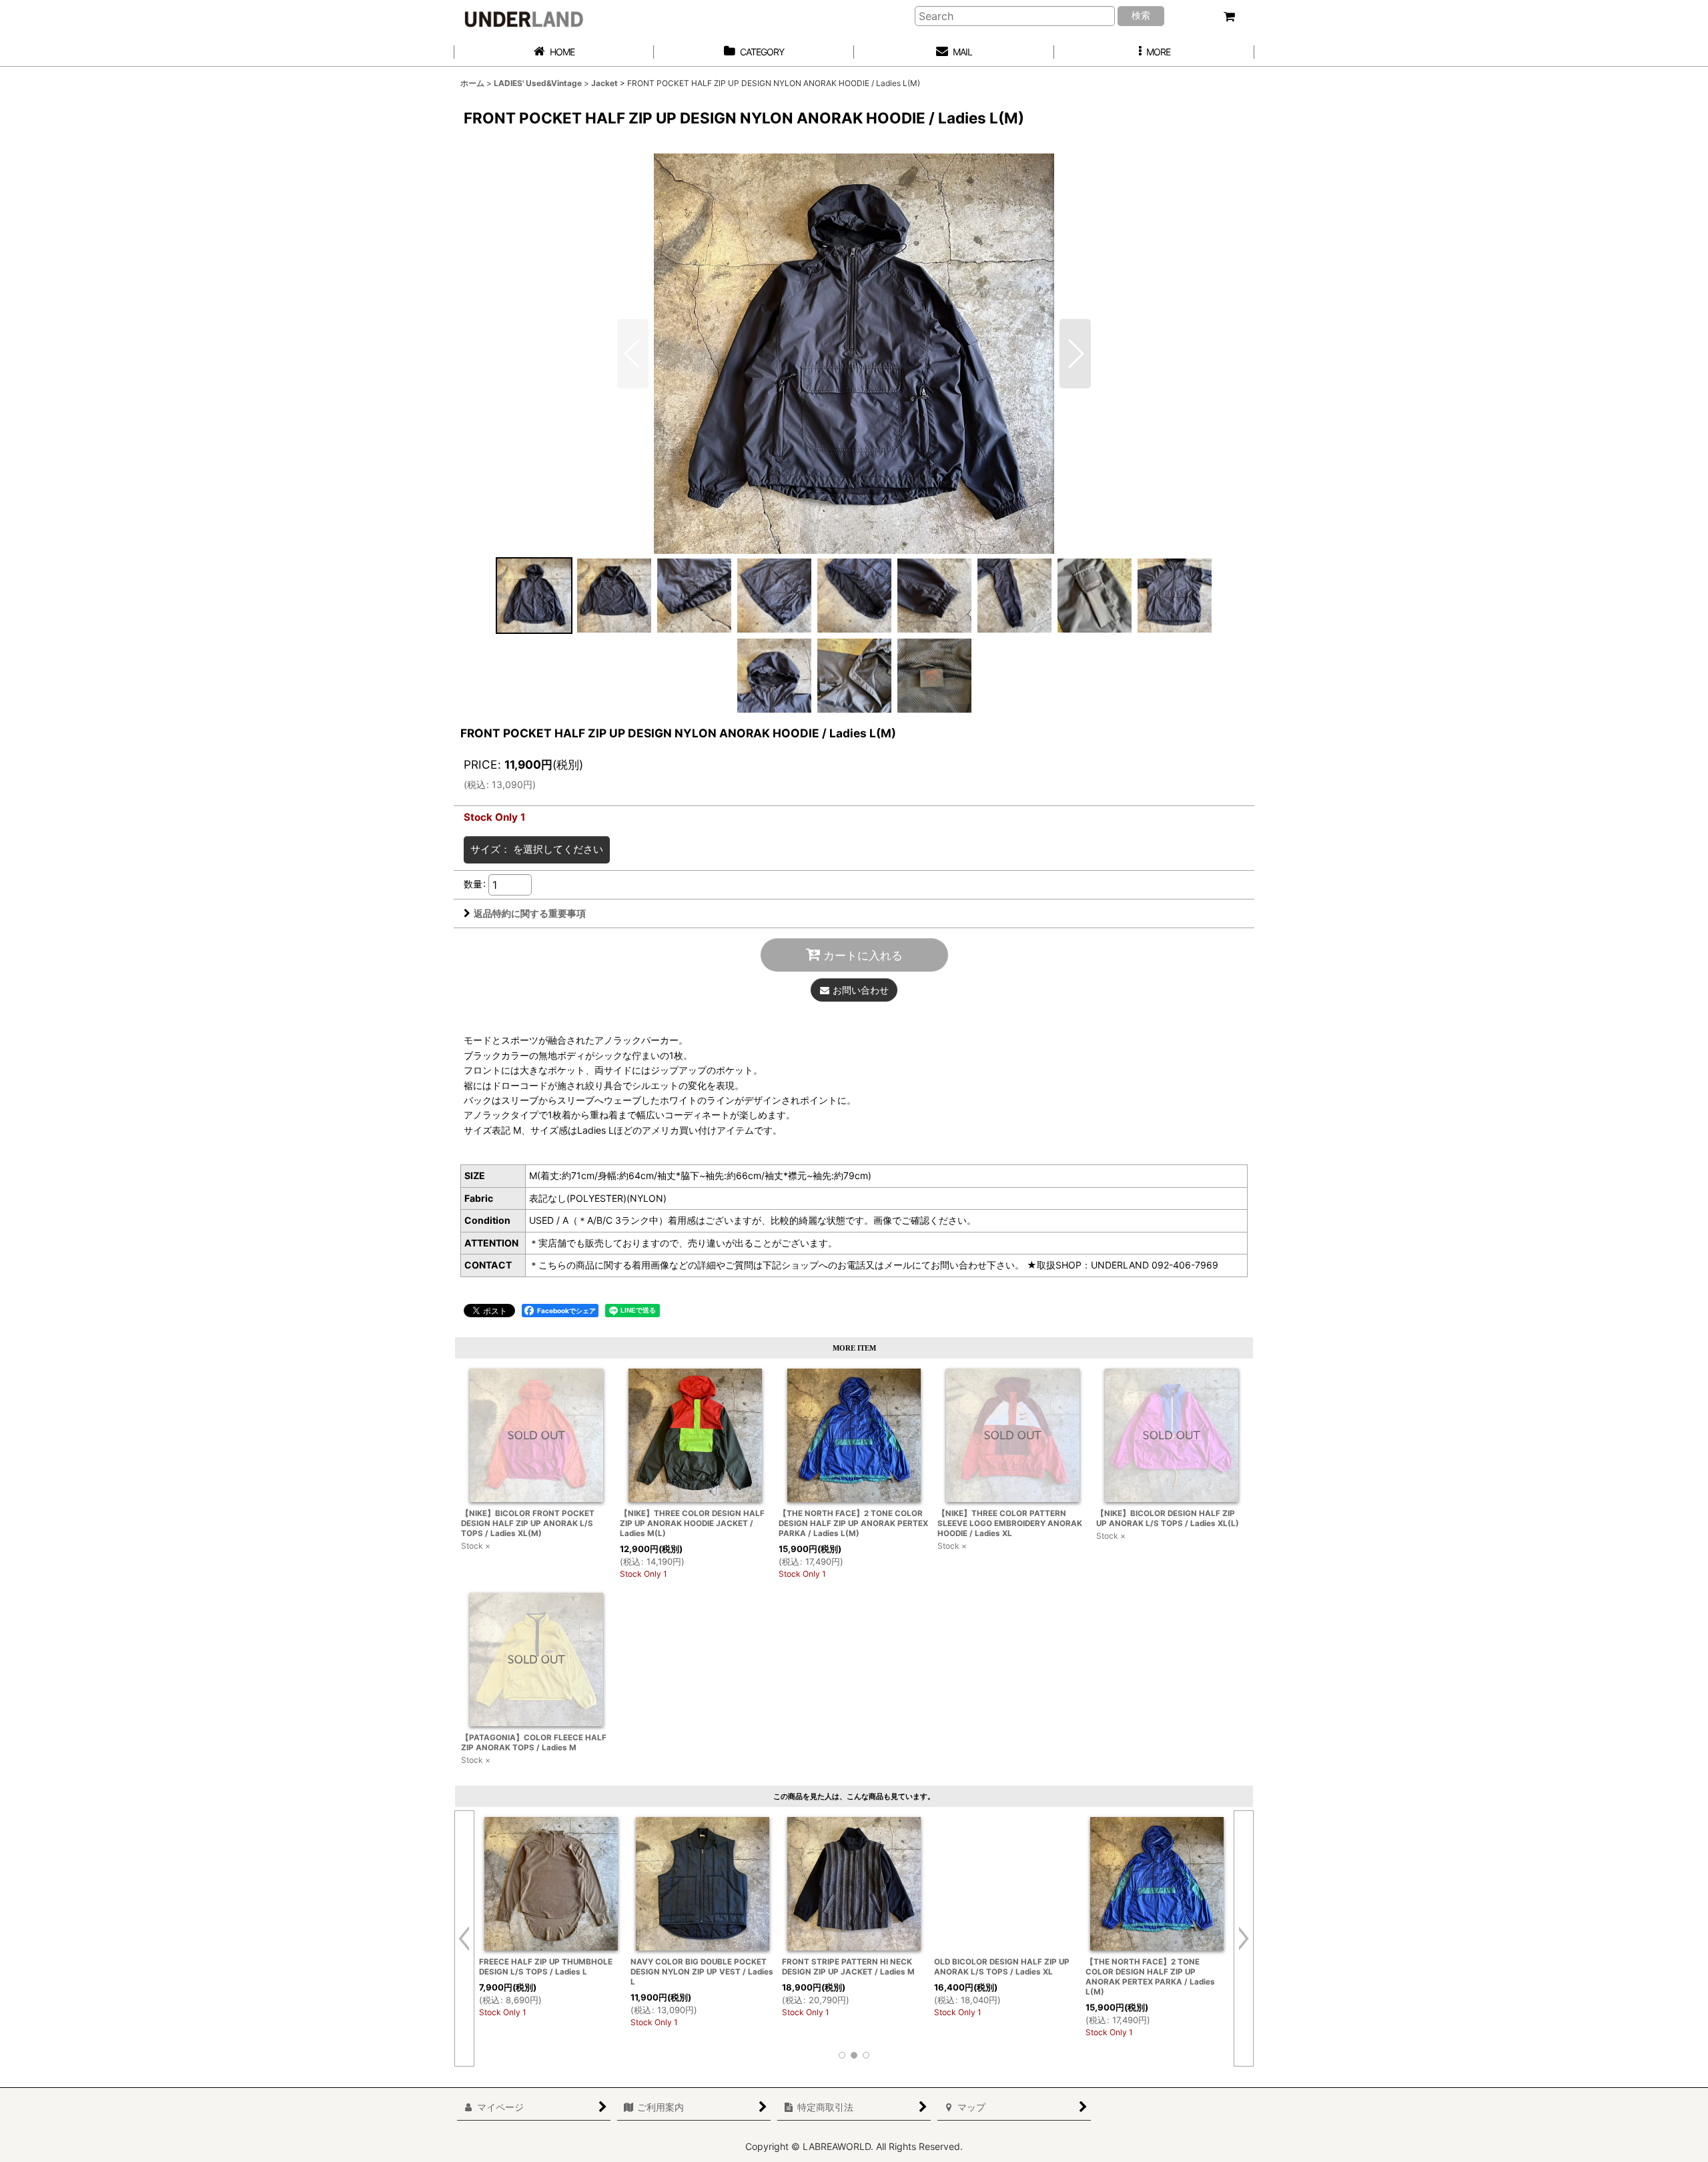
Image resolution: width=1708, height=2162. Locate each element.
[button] (1154, 52)
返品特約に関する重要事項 (530, 913)
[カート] (1229, 17)
